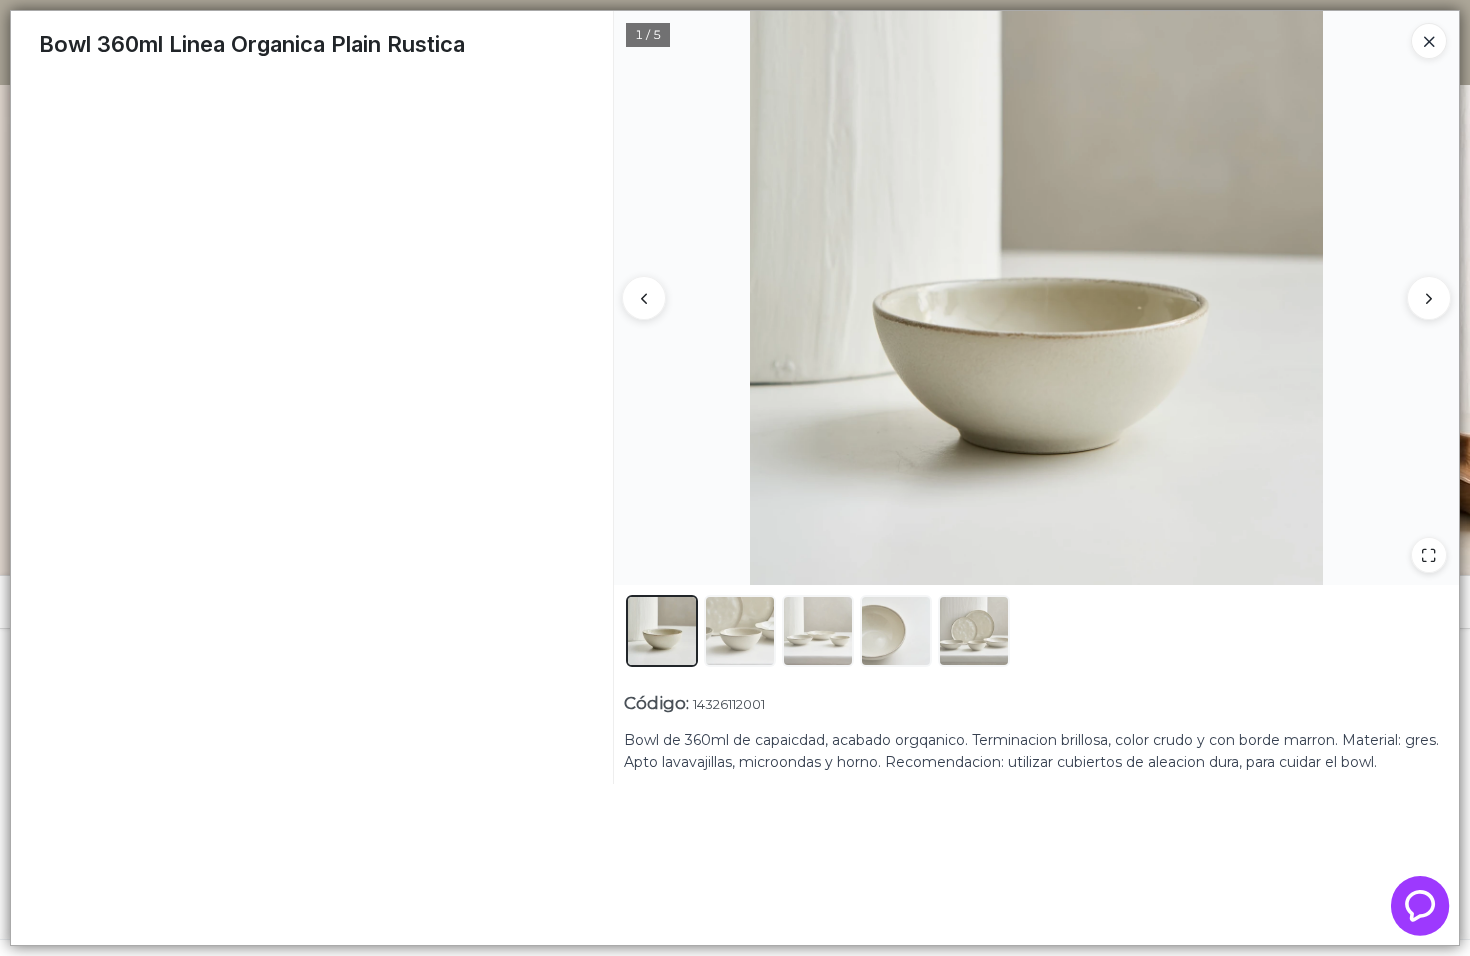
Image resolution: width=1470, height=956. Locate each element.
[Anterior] (644, 298)
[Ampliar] (1429, 555)
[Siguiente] (1429, 298)
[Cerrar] (1429, 41)
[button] (662, 631)
